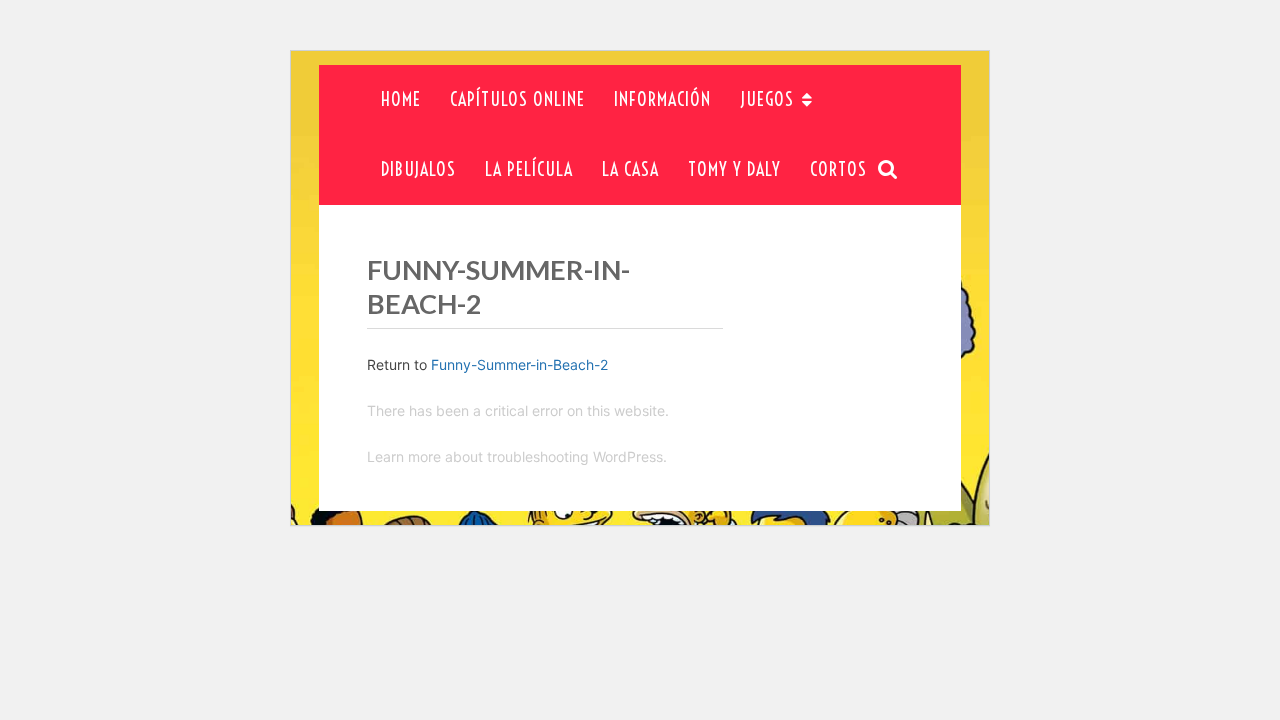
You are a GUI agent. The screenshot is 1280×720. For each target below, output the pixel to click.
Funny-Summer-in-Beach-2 (519, 364)
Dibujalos (418, 169)
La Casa (630, 169)
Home (401, 99)
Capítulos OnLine (517, 99)
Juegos (767, 99)
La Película (529, 169)
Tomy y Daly (734, 169)
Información (662, 99)
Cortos (838, 169)
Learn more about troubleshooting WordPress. (517, 456)
